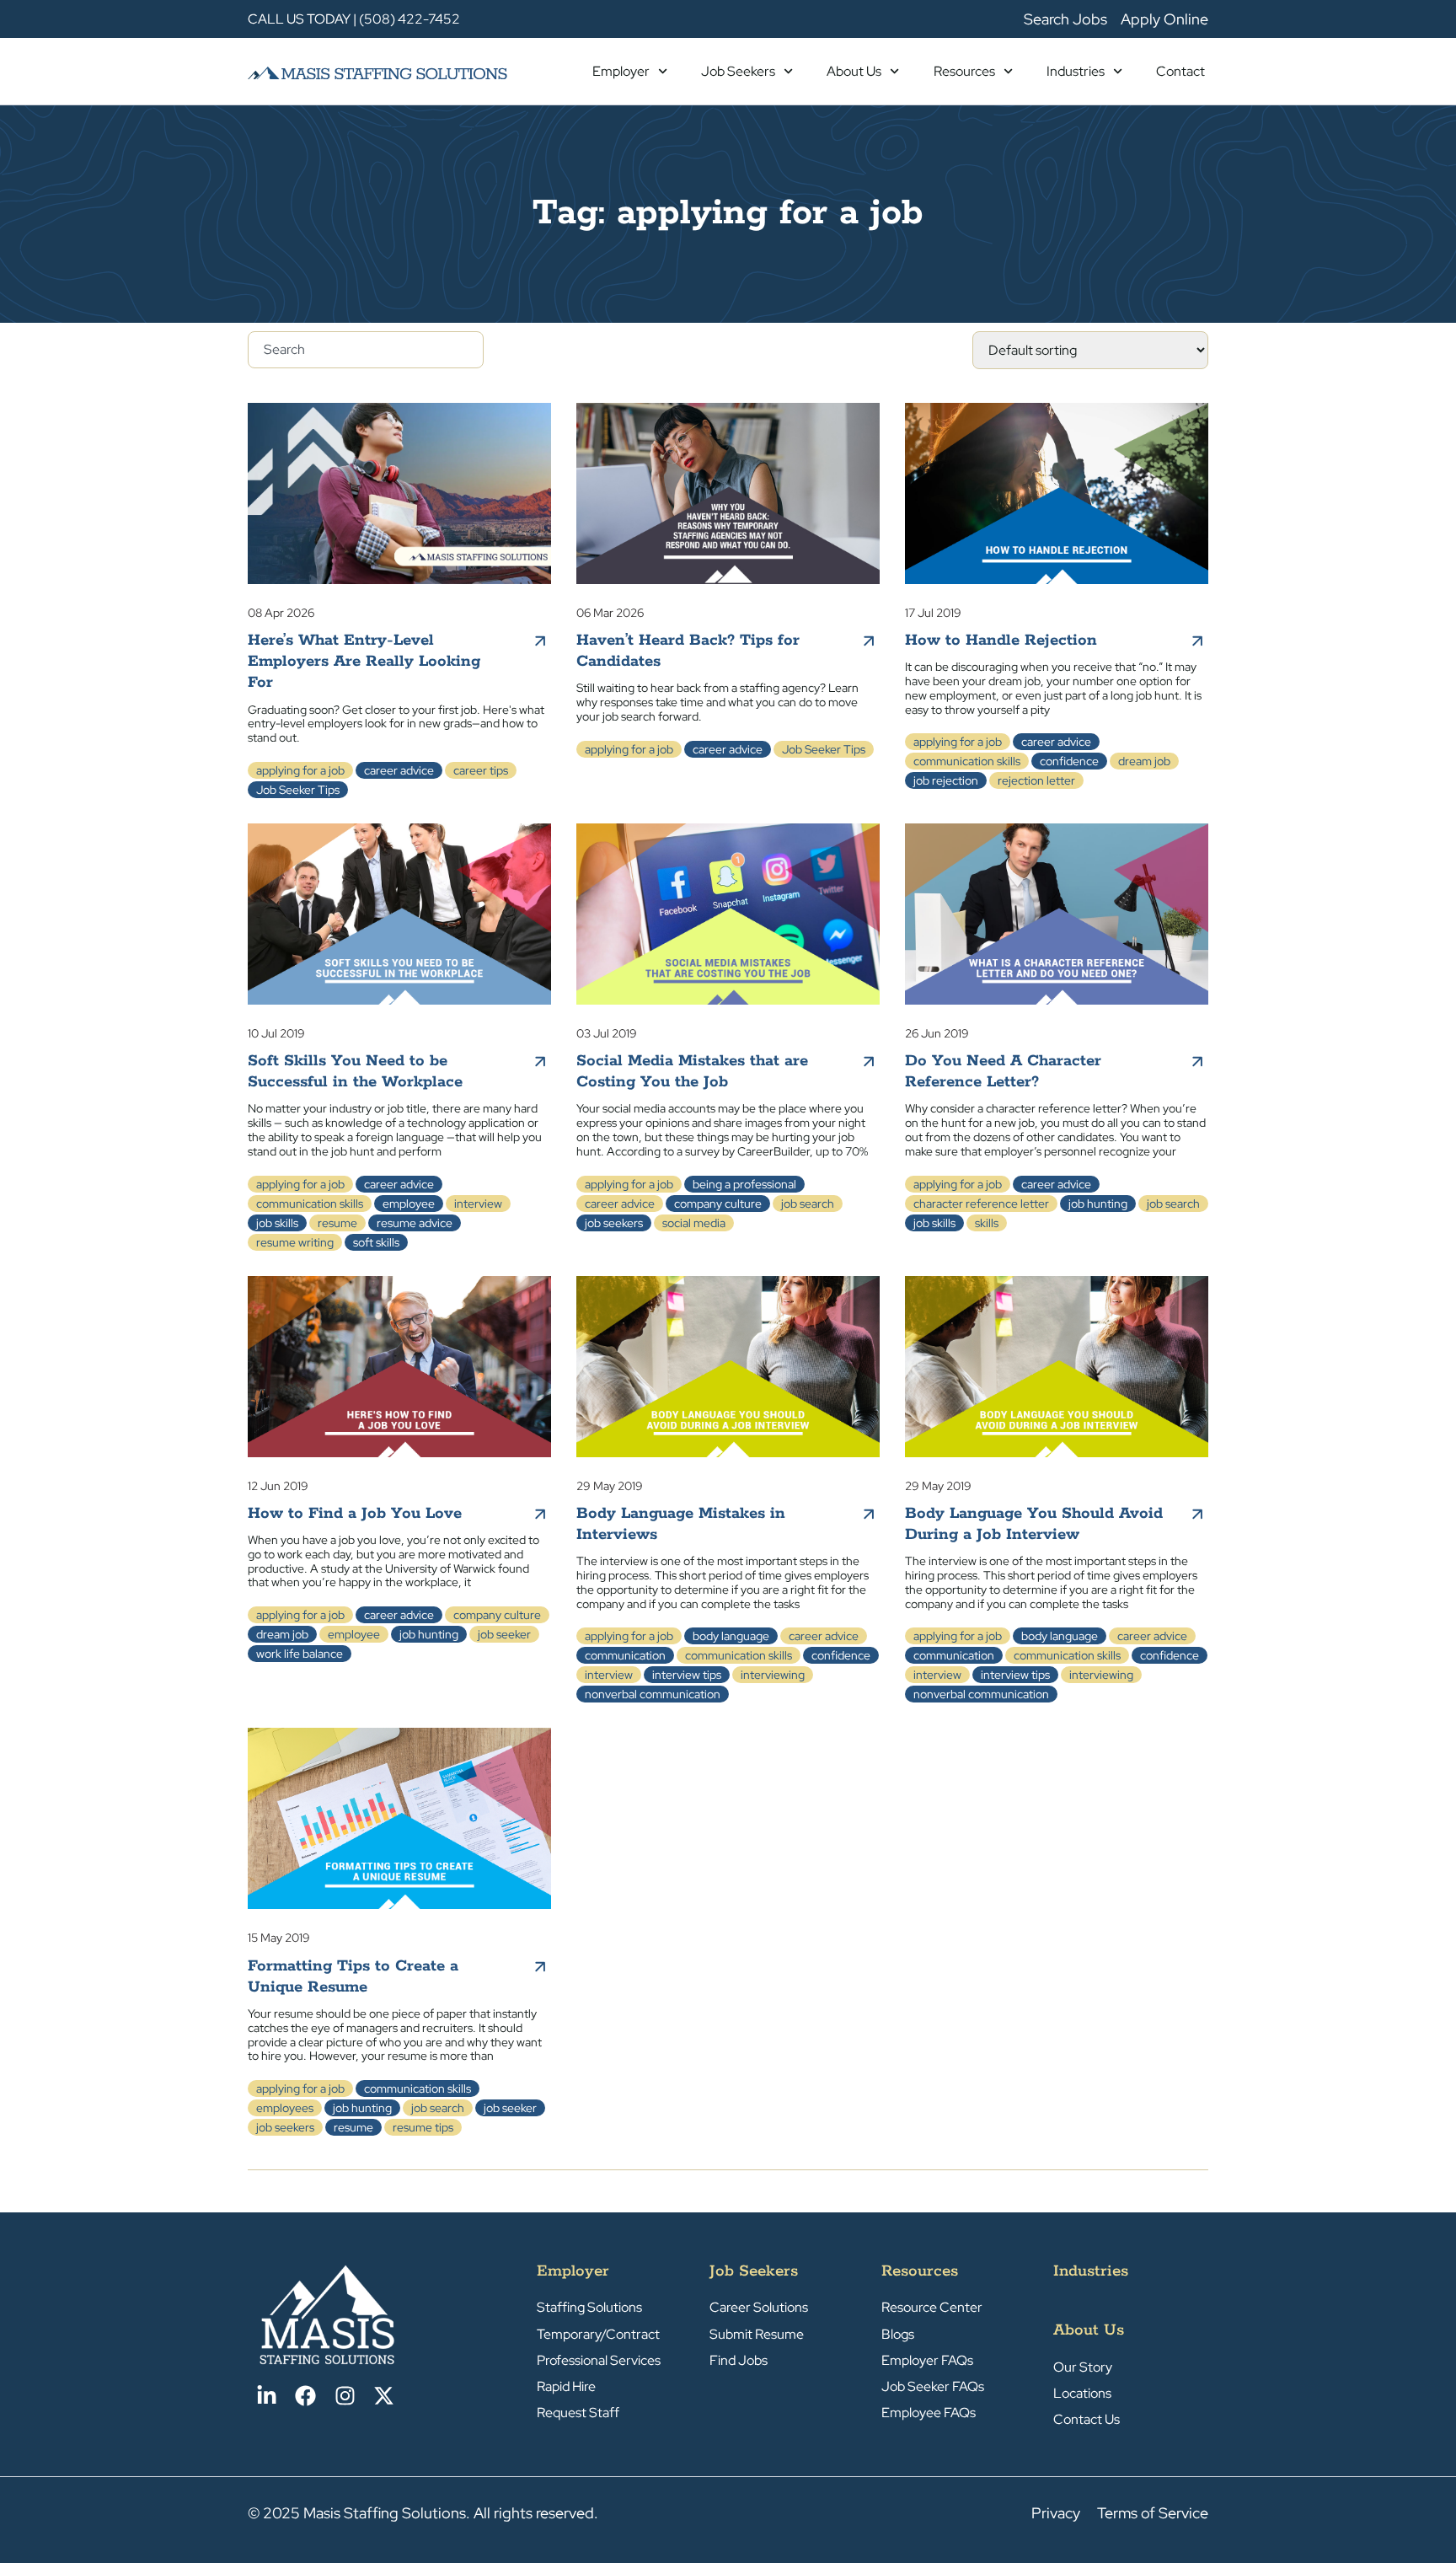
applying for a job (300, 770)
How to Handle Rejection (1001, 641)
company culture (718, 1204)
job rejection (946, 780)
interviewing (773, 1675)
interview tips (687, 1675)
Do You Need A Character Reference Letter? (1003, 1072)
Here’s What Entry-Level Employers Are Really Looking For (364, 662)
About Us (854, 71)
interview (478, 1204)
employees (285, 2108)
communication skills (967, 761)
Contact (1180, 71)
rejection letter (1036, 780)
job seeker (504, 1634)
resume (337, 1223)
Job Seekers (738, 71)
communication (625, 1655)
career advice (399, 770)
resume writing (295, 1242)
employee (409, 1204)
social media (694, 1223)
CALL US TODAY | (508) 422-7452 (354, 19)
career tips (481, 770)
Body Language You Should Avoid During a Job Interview (1034, 1524)
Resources (964, 71)
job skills (277, 1223)
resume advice (415, 1223)
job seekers (614, 1223)
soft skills (376, 1242)
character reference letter (981, 1204)
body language (731, 1636)
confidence (1069, 761)
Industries (1076, 71)
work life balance (300, 1654)
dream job (1144, 761)
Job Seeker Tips (298, 790)
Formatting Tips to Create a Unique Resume (353, 1977)
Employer (621, 71)
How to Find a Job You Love (355, 1514)
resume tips (423, 2127)
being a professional (744, 1184)
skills (987, 1223)
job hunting (1098, 1204)
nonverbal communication (653, 1694)
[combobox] (366, 350)
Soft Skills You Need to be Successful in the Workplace (355, 1072)
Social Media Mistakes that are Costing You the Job (692, 1072)
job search (808, 1204)
